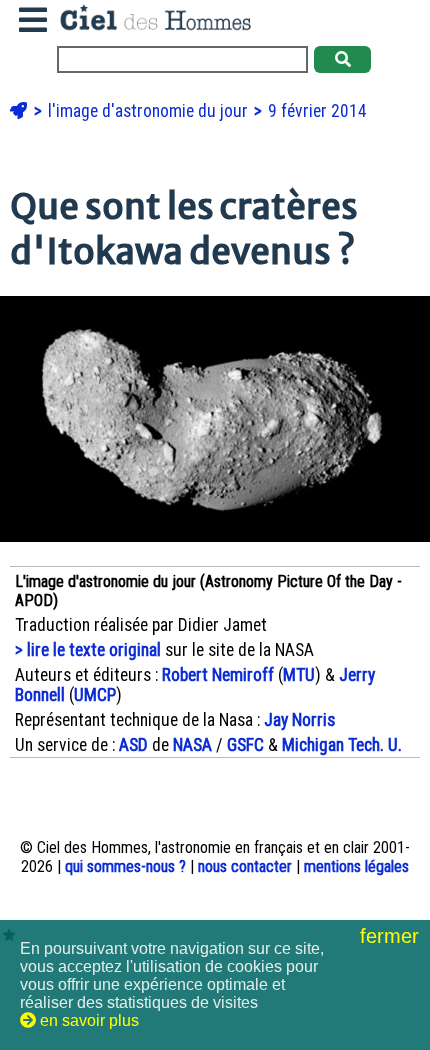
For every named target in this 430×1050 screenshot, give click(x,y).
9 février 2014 (317, 111)
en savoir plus (87, 1020)
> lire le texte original (88, 650)
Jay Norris (299, 720)
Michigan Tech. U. (342, 745)
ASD (133, 745)
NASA (192, 745)
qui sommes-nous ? (125, 866)
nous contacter (245, 866)
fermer (392, 936)
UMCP (95, 695)
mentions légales (356, 866)
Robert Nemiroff (218, 675)
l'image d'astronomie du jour (150, 111)
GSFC (245, 745)
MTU (299, 675)
